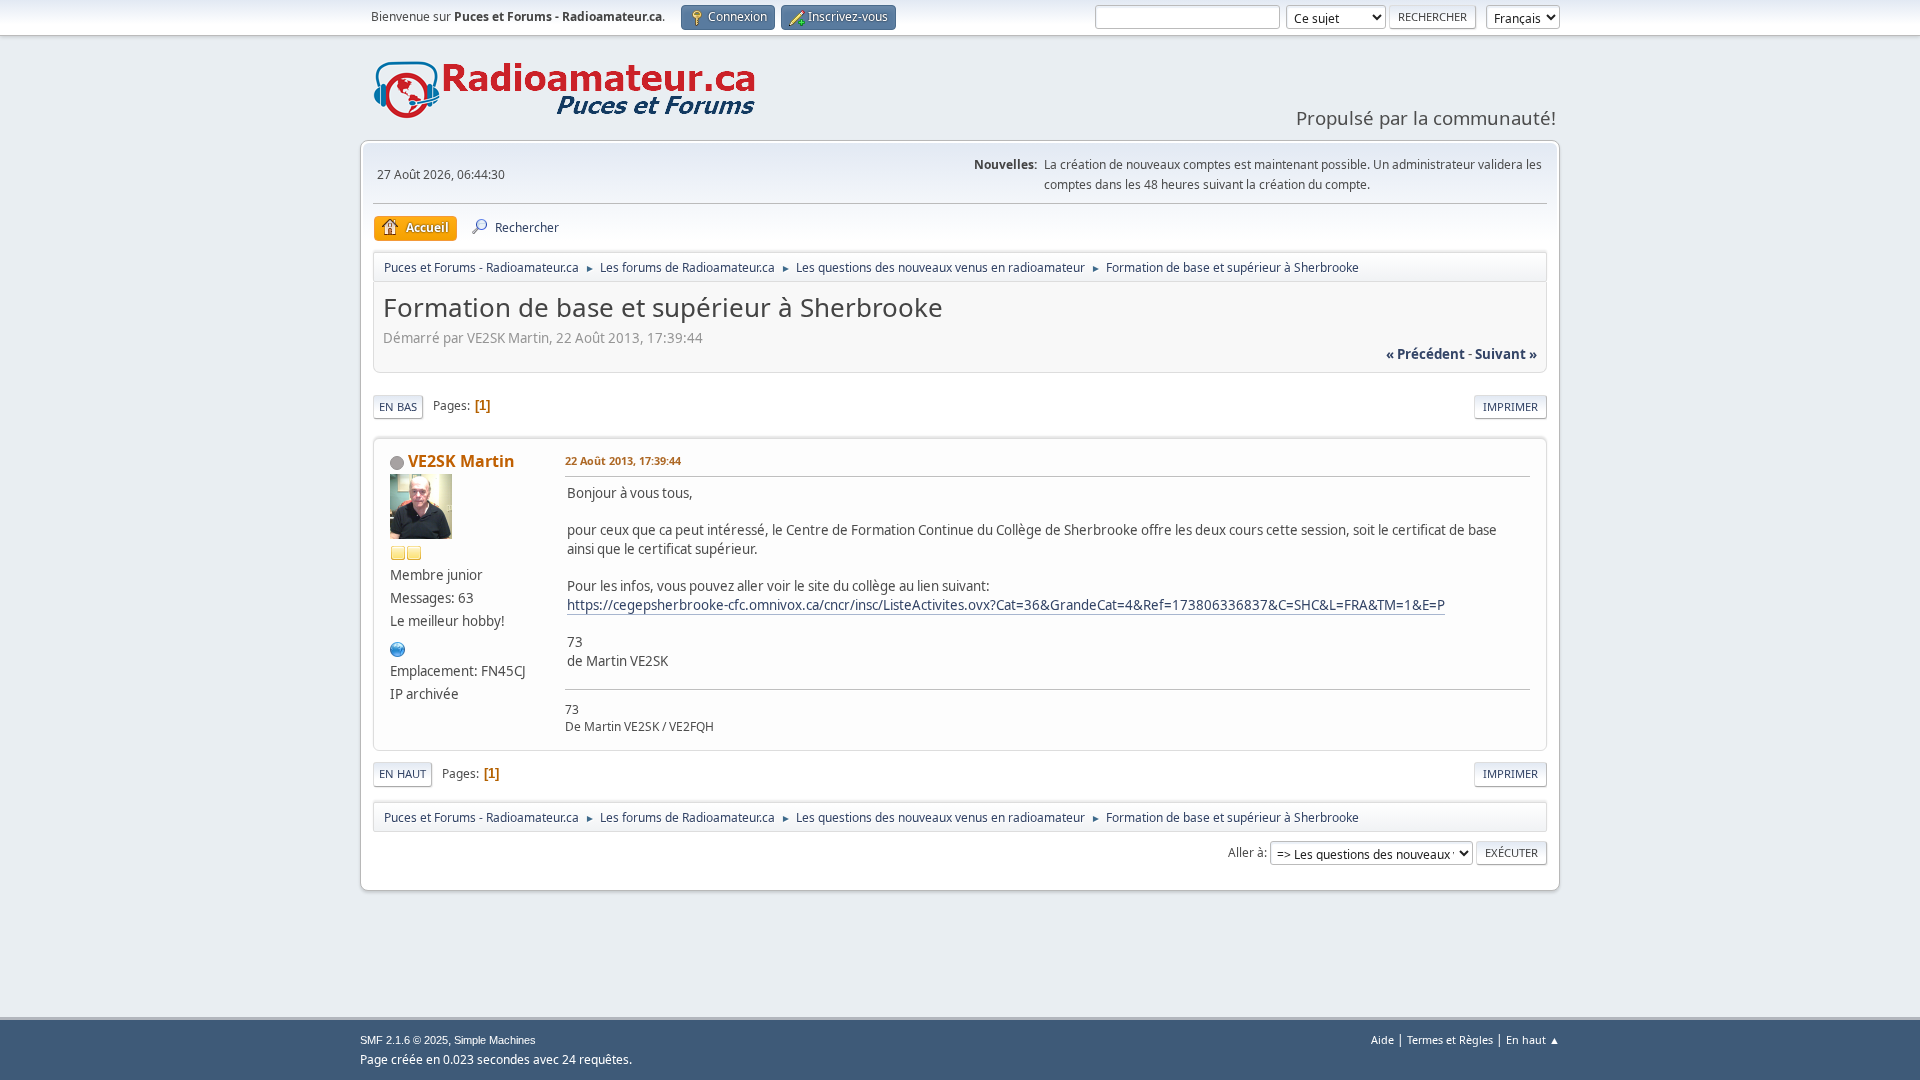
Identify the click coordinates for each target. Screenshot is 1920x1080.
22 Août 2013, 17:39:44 (623, 460)
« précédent (1425, 354)
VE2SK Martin (461, 461)
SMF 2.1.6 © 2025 (404, 1040)
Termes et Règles (1450, 1039)
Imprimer (1510, 406)
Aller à (1246, 852)
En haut (402, 773)
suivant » (1506, 354)
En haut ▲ (1533, 1039)
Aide (1382, 1039)
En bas (398, 406)
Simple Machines (495, 1040)
